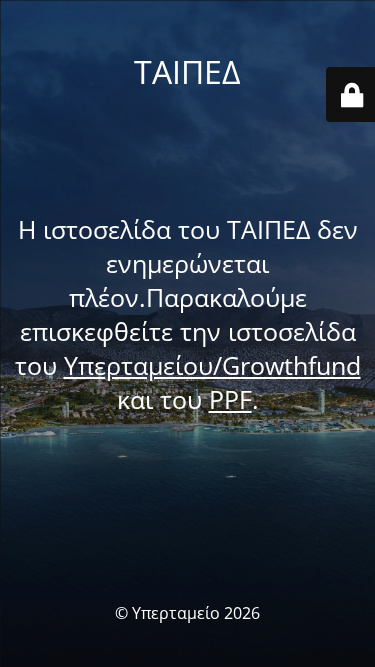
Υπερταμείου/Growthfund (212, 365)
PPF (230, 399)
